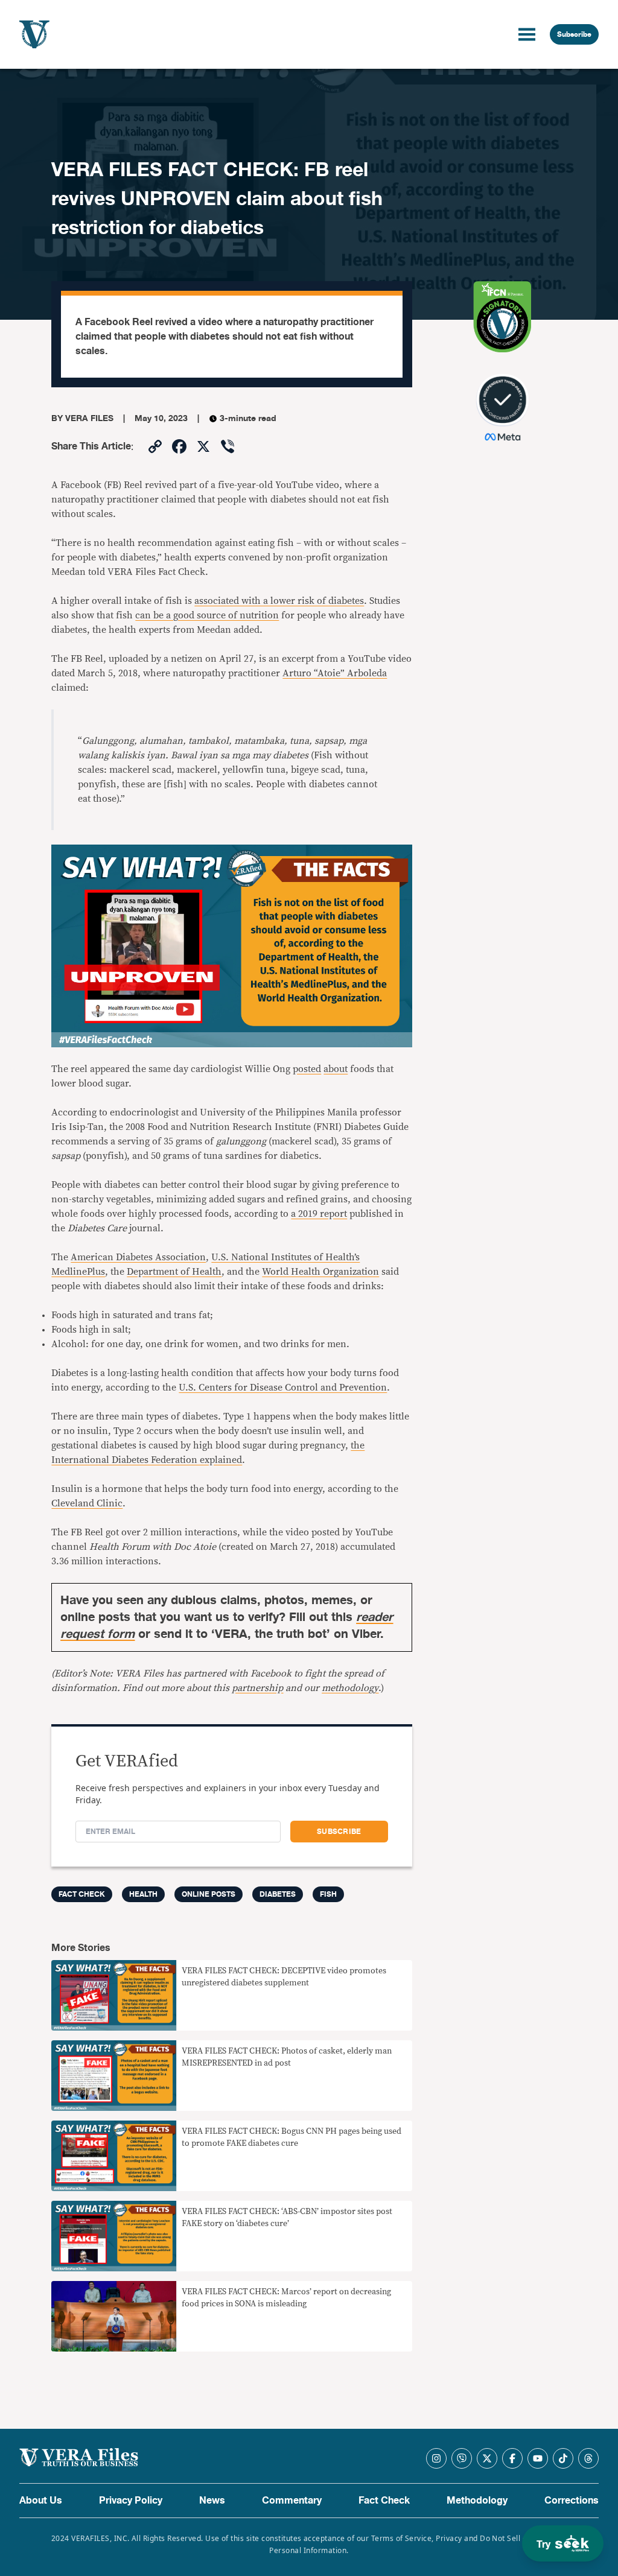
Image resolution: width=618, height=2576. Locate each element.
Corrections (572, 2501)
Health (143, 1894)
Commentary (292, 2501)
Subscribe (574, 34)
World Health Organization (320, 1272)
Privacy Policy (131, 2501)
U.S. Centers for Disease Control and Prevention (283, 1388)
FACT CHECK (82, 1894)
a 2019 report (319, 1214)
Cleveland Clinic (87, 1503)
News (212, 2501)
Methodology (477, 2501)
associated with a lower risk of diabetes (279, 601)
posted (307, 1069)
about (336, 1069)
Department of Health (174, 1272)
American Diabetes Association (138, 1257)
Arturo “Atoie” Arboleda (335, 673)
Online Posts (209, 1894)
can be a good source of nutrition (207, 615)
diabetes (278, 1894)
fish (328, 1894)
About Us (41, 2501)
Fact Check (384, 2501)
